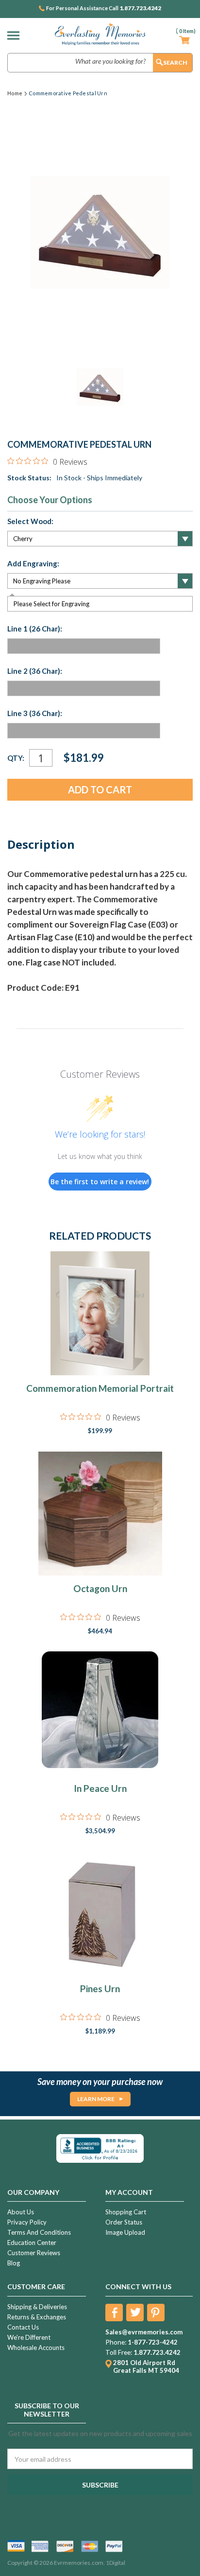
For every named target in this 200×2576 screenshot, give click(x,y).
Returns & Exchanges (37, 2317)
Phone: (116, 2342)
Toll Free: (119, 2352)
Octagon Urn (100, 1588)
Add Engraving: (33, 563)
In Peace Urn (100, 1788)
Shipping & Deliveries (37, 2307)
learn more (96, 2099)
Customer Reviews (34, 2253)
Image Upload (125, 2232)
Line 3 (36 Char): (35, 713)
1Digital (116, 2563)
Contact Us (23, 2327)
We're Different (29, 2337)
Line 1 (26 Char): (35, 629)
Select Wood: (30, 521)
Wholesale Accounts (36, 2348)
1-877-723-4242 (153, 2342)
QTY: (16, 758)
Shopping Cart (126, 2212)
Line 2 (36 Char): (35, 671)
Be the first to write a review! (100, 1182)
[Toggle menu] (16, 35)
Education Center (32, 2243)
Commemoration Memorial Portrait (100, 1388)
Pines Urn (100, 1989)
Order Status (124, 2222)
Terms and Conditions (39, 2232)
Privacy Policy (27, 2222)
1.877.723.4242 (140, 8)
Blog (14, 2263)
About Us (21, 2212)
